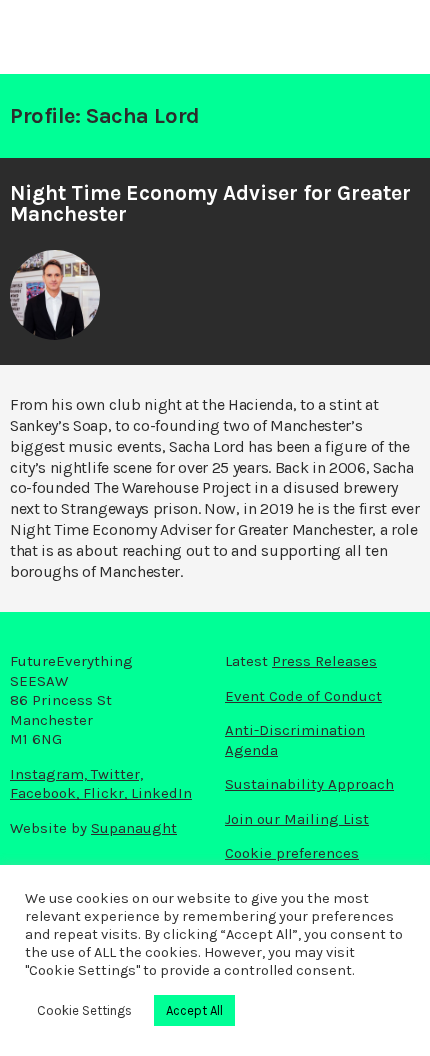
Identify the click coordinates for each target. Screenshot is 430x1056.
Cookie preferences (292, 853)
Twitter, (117, 774)
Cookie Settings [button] (84, 1010)
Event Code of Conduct (303, 696)
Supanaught (134, 828)
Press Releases (324, 661)
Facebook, (46, 793)
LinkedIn (161, 793)
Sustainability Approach (309, 784)
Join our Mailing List (297, 819)
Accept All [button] (194, 1010)
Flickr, (107, 793)
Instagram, (50, 774)
